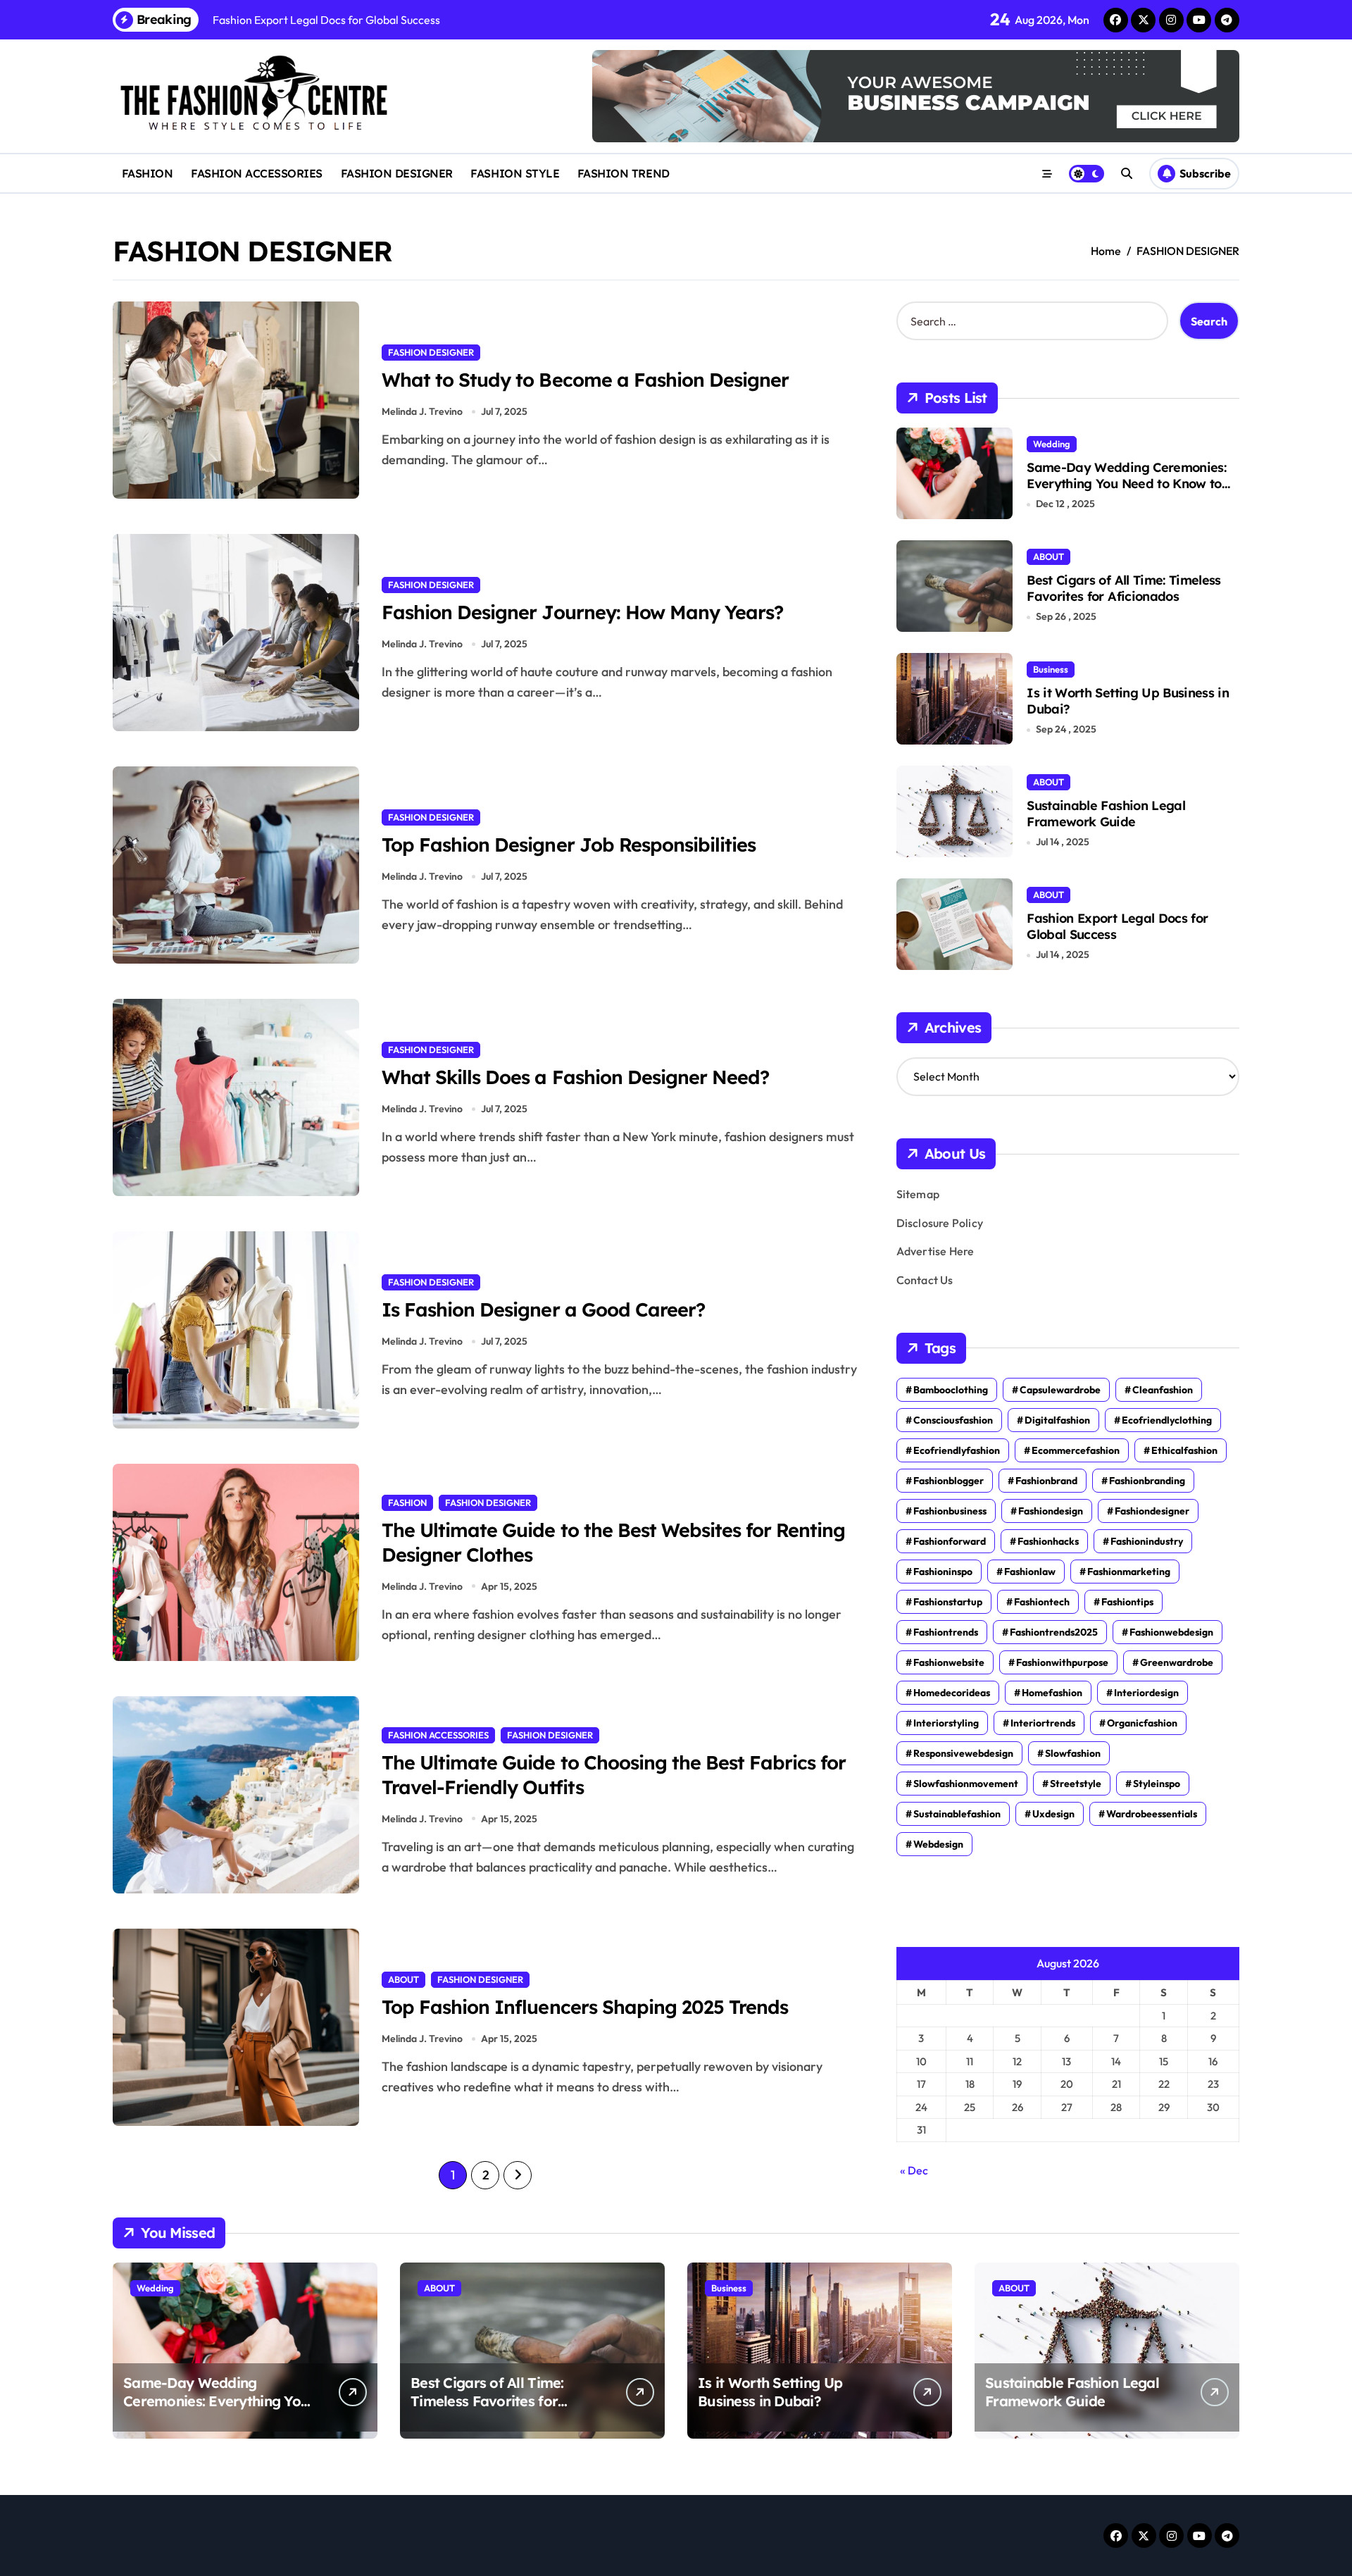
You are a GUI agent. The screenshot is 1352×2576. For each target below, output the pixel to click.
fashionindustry (1147, 1541)
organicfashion (1142, 1723)
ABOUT (403, 1979)
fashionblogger (949, 1481)
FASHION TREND (624, 173)
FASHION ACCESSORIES (257, 173)
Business (1051, 669)
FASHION (148, 173)
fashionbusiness (950, 1511)
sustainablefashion (957, 1814)
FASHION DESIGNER (397, 173)
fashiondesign (1051, 1511)
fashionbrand (1046, 1481)
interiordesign (1146, 1693)
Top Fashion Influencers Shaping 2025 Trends (585, 2007)
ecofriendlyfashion (957, 1450)
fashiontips (1127, 1602)
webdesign (938, 1844)
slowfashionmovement (966, 1784)
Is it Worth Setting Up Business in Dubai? (1128, 701)
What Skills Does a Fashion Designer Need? (575, 1077)
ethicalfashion (1184, 1450)
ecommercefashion (1076, 1450)
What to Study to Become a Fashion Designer (585, 380)
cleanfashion (1163, 1390)
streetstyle (1076, 1784)
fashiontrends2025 (1054, 1632)
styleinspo (1157, 1784)
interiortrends (1043, 1723)
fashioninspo (943, 1572)
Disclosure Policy (940, 1223)
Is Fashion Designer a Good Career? (543, 1309)
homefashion (1052, 1693)
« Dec (914, 2170)
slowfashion (1073, 1753)
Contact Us (925, 1280)
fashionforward (950, 1541)
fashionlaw (1030, 1572)
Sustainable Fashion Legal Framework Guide (1106, 814)
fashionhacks (1048, 1541)
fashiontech (1042, 1602)
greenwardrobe (1177, 1662)
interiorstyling (946, 1723)
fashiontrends (946, 1632)
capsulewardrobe (1060, 1390)
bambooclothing (951, 1390)
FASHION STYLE (515, 173)
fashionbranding (1147, 1481)
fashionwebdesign (1171, 1632)
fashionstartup (948, 1602)
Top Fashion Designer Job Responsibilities (569, 845)
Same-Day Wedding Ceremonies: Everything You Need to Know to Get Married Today (1126, 484)
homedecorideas (952, 1693)
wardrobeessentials (1152, 1814)
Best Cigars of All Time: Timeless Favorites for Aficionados (1124, 588)
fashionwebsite (949, 1662)
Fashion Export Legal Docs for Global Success (1117, 926)
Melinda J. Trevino (422, 411)
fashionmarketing (1129, 1572)
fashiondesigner (1152, 1511)
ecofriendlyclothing (1167, 1420)
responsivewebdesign (963, 1753)
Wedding (1052, 444)
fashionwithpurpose (1062, 1662)
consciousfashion (953, 1420)
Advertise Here (935, 1251)
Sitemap (918, 1194)
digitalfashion (1057, 1420)
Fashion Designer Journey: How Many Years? (582, 612)
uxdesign (1053, 1814)
